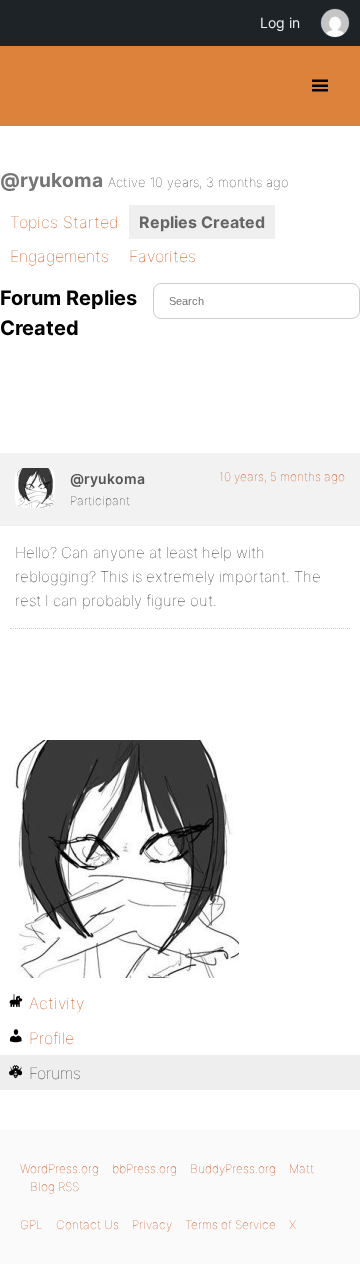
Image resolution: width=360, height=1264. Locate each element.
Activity (56, 1003)
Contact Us (87, 1224)
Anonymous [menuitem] (334, 23)
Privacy (152, 1224)
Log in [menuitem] (280, 22)
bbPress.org (144, 1168)
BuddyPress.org (32, 86)
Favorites (162, 256)
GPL (31, 1224)
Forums (55, 1073)
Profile (51, 1038)
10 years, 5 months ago (282, 476)
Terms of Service (230, 1224)
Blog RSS (54, 1186)
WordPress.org (59, 1168)
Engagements (59, 256)
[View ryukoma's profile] (35, 488)
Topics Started (64, 222)
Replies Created (202, 222)
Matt (301, 1168)
